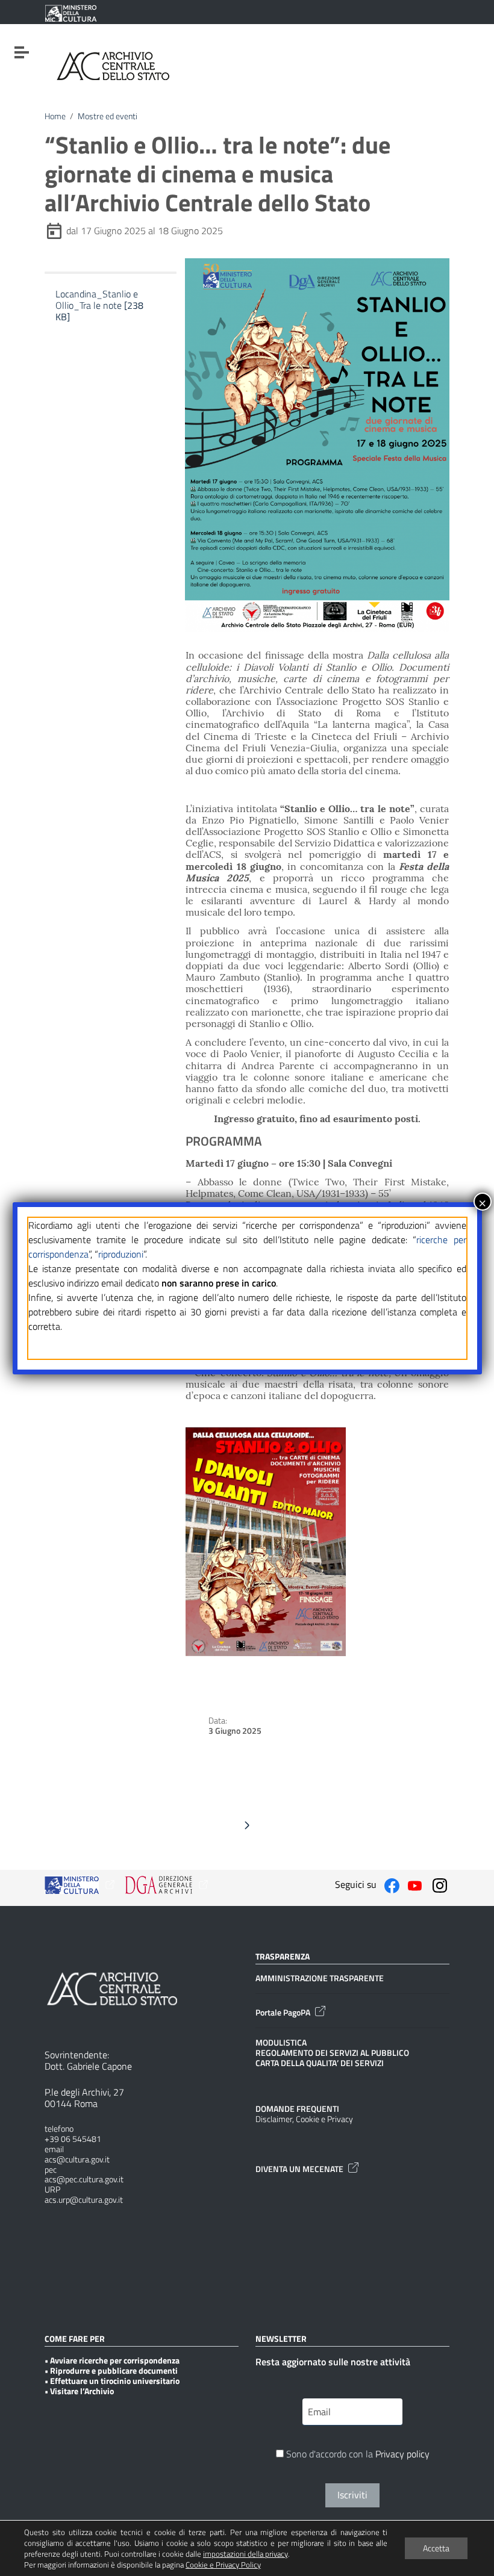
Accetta (436, 2548)
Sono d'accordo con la (357, 2455)
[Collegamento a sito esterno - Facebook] (392, 1884)
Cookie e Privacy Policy (223, 2565)
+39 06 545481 (73, 2139)
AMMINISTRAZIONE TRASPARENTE (320, 1979)
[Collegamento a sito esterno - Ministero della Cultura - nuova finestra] (70, 13)
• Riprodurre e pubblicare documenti (111, 2371)
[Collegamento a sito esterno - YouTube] (415, 1884)
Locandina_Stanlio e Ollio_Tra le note (99, 305)
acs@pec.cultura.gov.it (84, 2180)
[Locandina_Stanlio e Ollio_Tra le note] (106, 331)
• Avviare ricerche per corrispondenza (112, 2361)
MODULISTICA (281, 2043)
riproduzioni (121, 1254)
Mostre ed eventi (108, 116)
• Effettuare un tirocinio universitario (112, 2381)
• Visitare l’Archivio (79, 2391)
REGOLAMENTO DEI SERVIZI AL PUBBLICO (332, 2053)
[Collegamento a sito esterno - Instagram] (440, 1884)
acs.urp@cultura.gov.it (84, 2200)
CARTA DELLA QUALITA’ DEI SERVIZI (320, 2063)
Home (55, 116)
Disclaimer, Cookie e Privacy (304, 2119)
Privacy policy (402, 2454)
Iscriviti (352, 2495)
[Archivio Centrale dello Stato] (113, 65)
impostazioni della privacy (245, 2554)
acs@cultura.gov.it (77, 2160)
